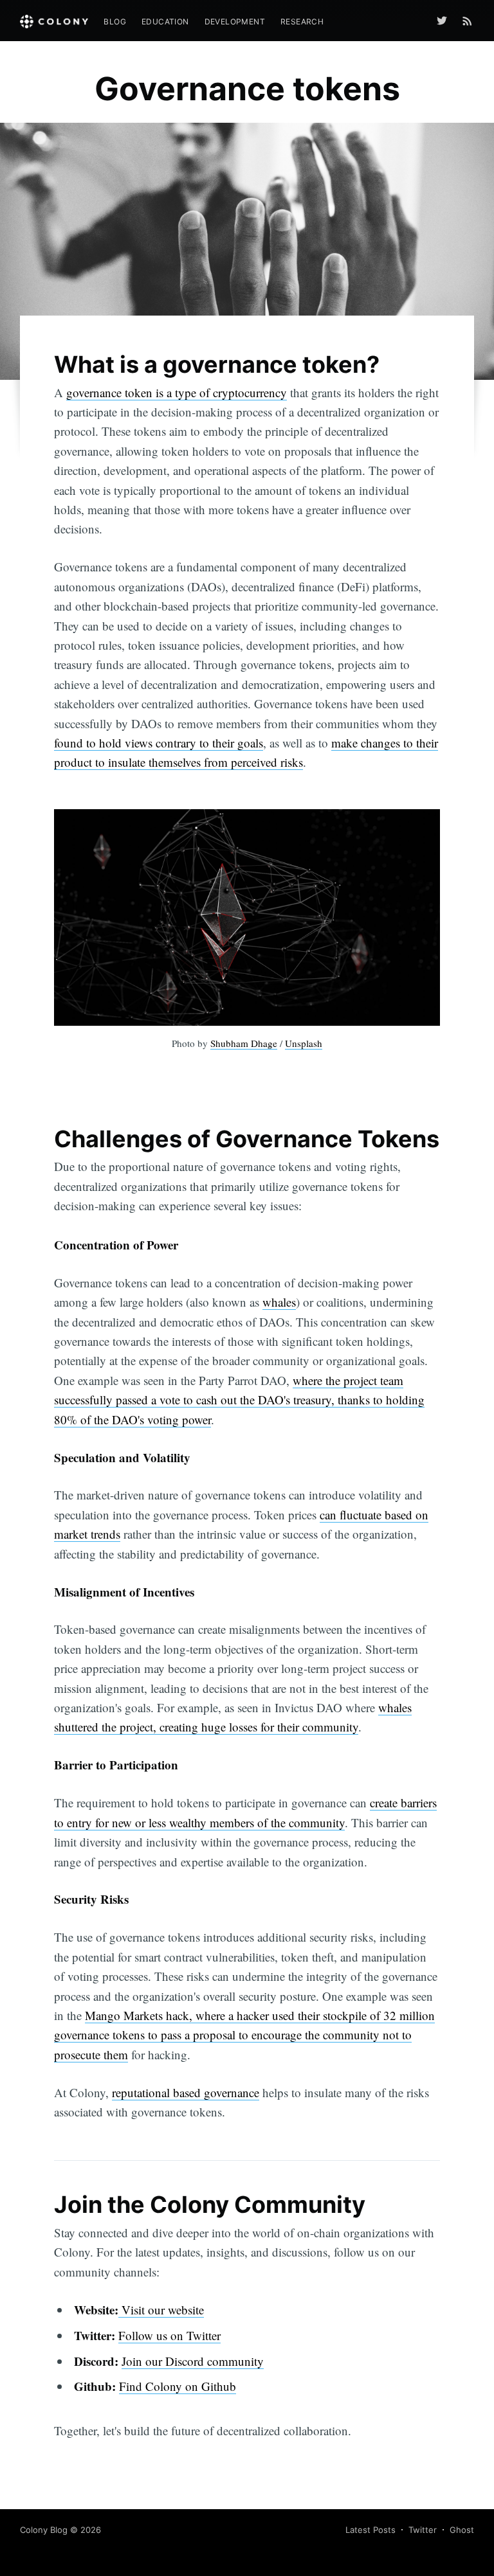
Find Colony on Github (178, 2386)
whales (279, 1302)
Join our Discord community (193, 2361)
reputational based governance (186, 2092)
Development (235, 22)
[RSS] (467, 21)
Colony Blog (44, 2530)
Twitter (423, 2530)
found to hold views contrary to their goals (159, 743)
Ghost (462, 2530)
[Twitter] (445, 21)
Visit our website (161, 2310)
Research (302, 22)
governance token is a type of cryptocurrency (177, 392)
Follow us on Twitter (169, 2335)
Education (165, 22)
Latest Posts (370, 2530)
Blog (115, 22)
